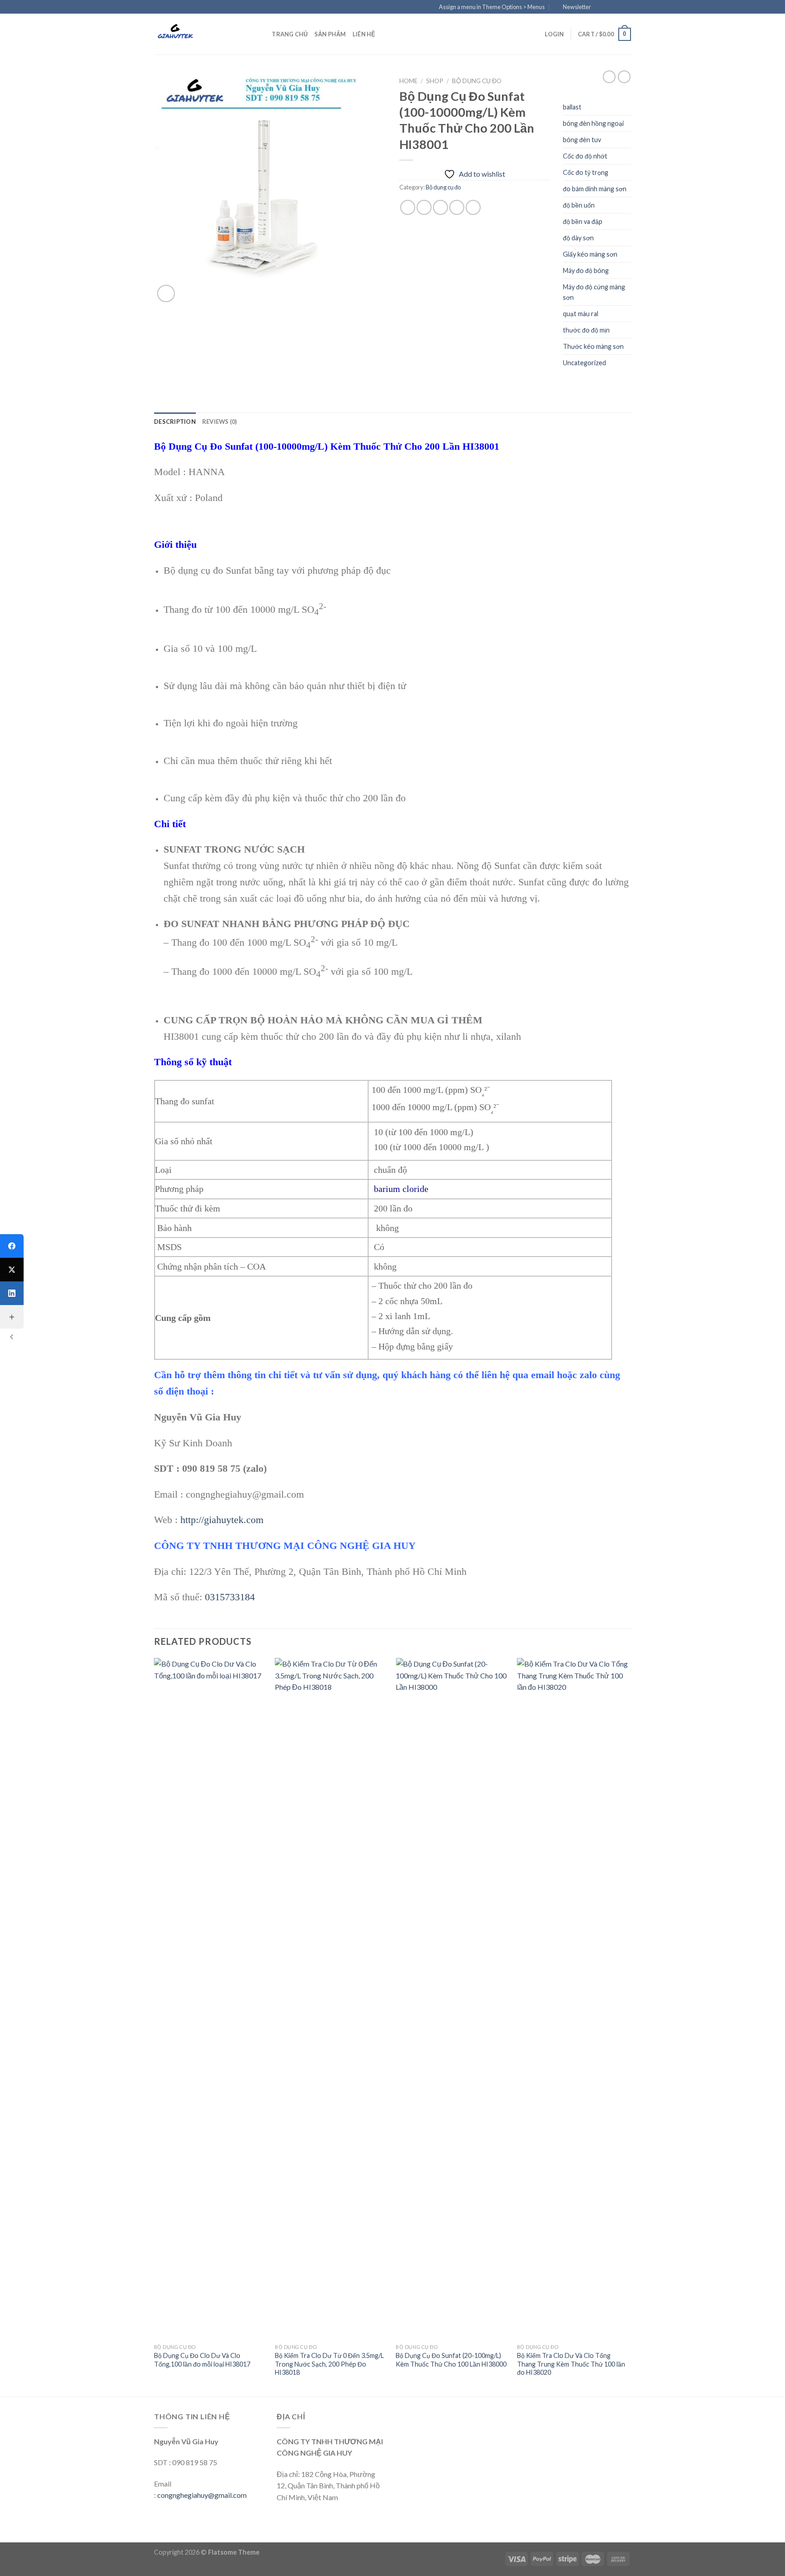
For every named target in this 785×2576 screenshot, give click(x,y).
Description (175, 422)
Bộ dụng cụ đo (477, 81)
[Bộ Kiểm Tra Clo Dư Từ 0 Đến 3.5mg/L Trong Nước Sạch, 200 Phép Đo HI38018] (331, 1999)
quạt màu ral (581, 314)
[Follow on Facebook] (601, 7)
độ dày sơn (578, 238)
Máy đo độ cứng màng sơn (594, 292)
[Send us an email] (626, 7)
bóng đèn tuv (582, 140)
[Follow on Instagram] (609, 7)
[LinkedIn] (12, 1293)
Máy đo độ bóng (586, 271)
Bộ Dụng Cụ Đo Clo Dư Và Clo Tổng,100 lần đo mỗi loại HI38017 (202, 2360)
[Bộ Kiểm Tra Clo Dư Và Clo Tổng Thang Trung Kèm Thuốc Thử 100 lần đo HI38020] (573, 1999)
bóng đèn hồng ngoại (593, 123)
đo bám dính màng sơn (595, 189)
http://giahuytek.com (222, 1520)
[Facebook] (12, 1246)
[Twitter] (12, 1270)
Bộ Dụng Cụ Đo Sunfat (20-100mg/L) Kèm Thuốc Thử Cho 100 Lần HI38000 (451, 2360)
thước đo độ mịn (586, 330)
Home (408, 81)
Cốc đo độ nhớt (585, 156)
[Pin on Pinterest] (457, 207)
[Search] (262, 34)
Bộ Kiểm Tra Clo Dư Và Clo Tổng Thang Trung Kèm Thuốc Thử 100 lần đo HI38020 (571, 2364)
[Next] (628, 2026)
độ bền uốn (579, 205)
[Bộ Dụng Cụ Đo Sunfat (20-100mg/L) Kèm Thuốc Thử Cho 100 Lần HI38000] (452, 1999)
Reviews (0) (220, 422)
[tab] (175, 422)
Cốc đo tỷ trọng (586, 172)
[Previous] (154, 2026)
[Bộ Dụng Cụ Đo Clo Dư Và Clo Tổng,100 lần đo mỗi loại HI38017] (210, 1999)
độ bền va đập (583, 221)
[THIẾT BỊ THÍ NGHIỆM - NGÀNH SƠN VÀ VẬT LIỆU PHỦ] (199, 34)
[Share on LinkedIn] (473, 207)
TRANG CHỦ (290, 34)
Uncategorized (584, 363)
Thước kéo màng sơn (593, 346)
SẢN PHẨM (330, 34)
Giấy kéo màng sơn (590, 254)
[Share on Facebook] (408, 207)
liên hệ (364, 34)
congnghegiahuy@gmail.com (202, 2495)
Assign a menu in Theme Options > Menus (492, 7)
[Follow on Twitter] (618, 7)
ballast (572, 107)
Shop (435, 81)
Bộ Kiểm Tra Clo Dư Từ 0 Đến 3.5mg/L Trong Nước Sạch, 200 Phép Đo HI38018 (329, 2364)
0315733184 (230, 1597)
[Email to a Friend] (440, 207)
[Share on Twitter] (424, 207)
